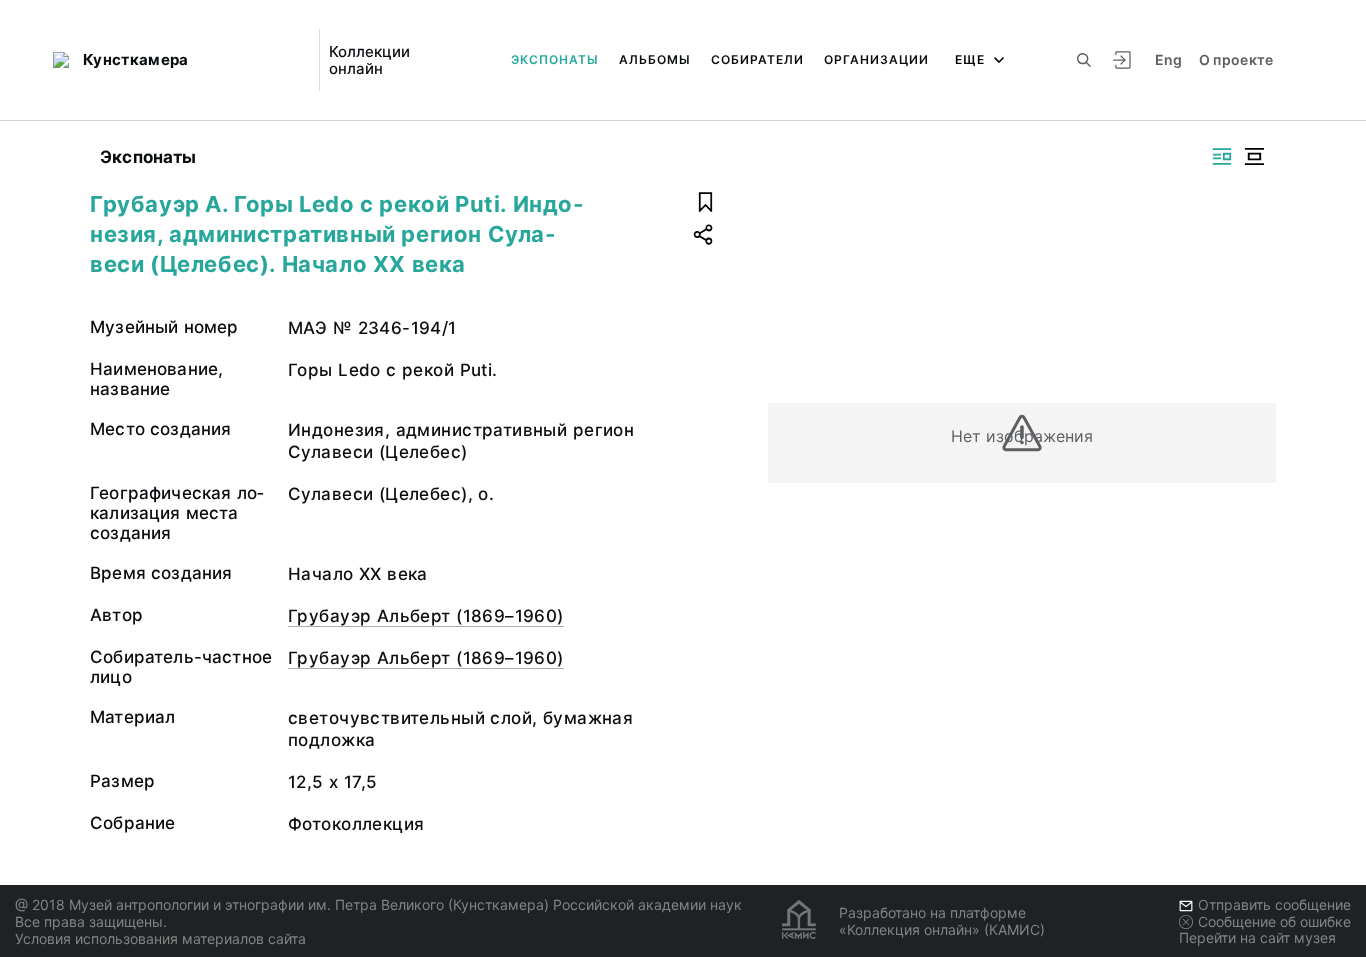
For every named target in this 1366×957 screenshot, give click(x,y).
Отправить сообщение (1274, 904)
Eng (1169, 59)
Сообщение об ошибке (1274, 921)
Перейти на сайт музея (1257, 937)
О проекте (1236, 59)
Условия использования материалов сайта (160, 938)
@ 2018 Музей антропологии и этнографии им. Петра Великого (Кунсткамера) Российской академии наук (378, 904)
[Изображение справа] (1222, 156)
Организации (876, 59)
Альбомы (655, 59)
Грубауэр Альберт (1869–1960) (426, 616)
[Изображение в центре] (1254, 156)
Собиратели (757, 59)
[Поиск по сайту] (1084, 60)
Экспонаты (555, 59)
